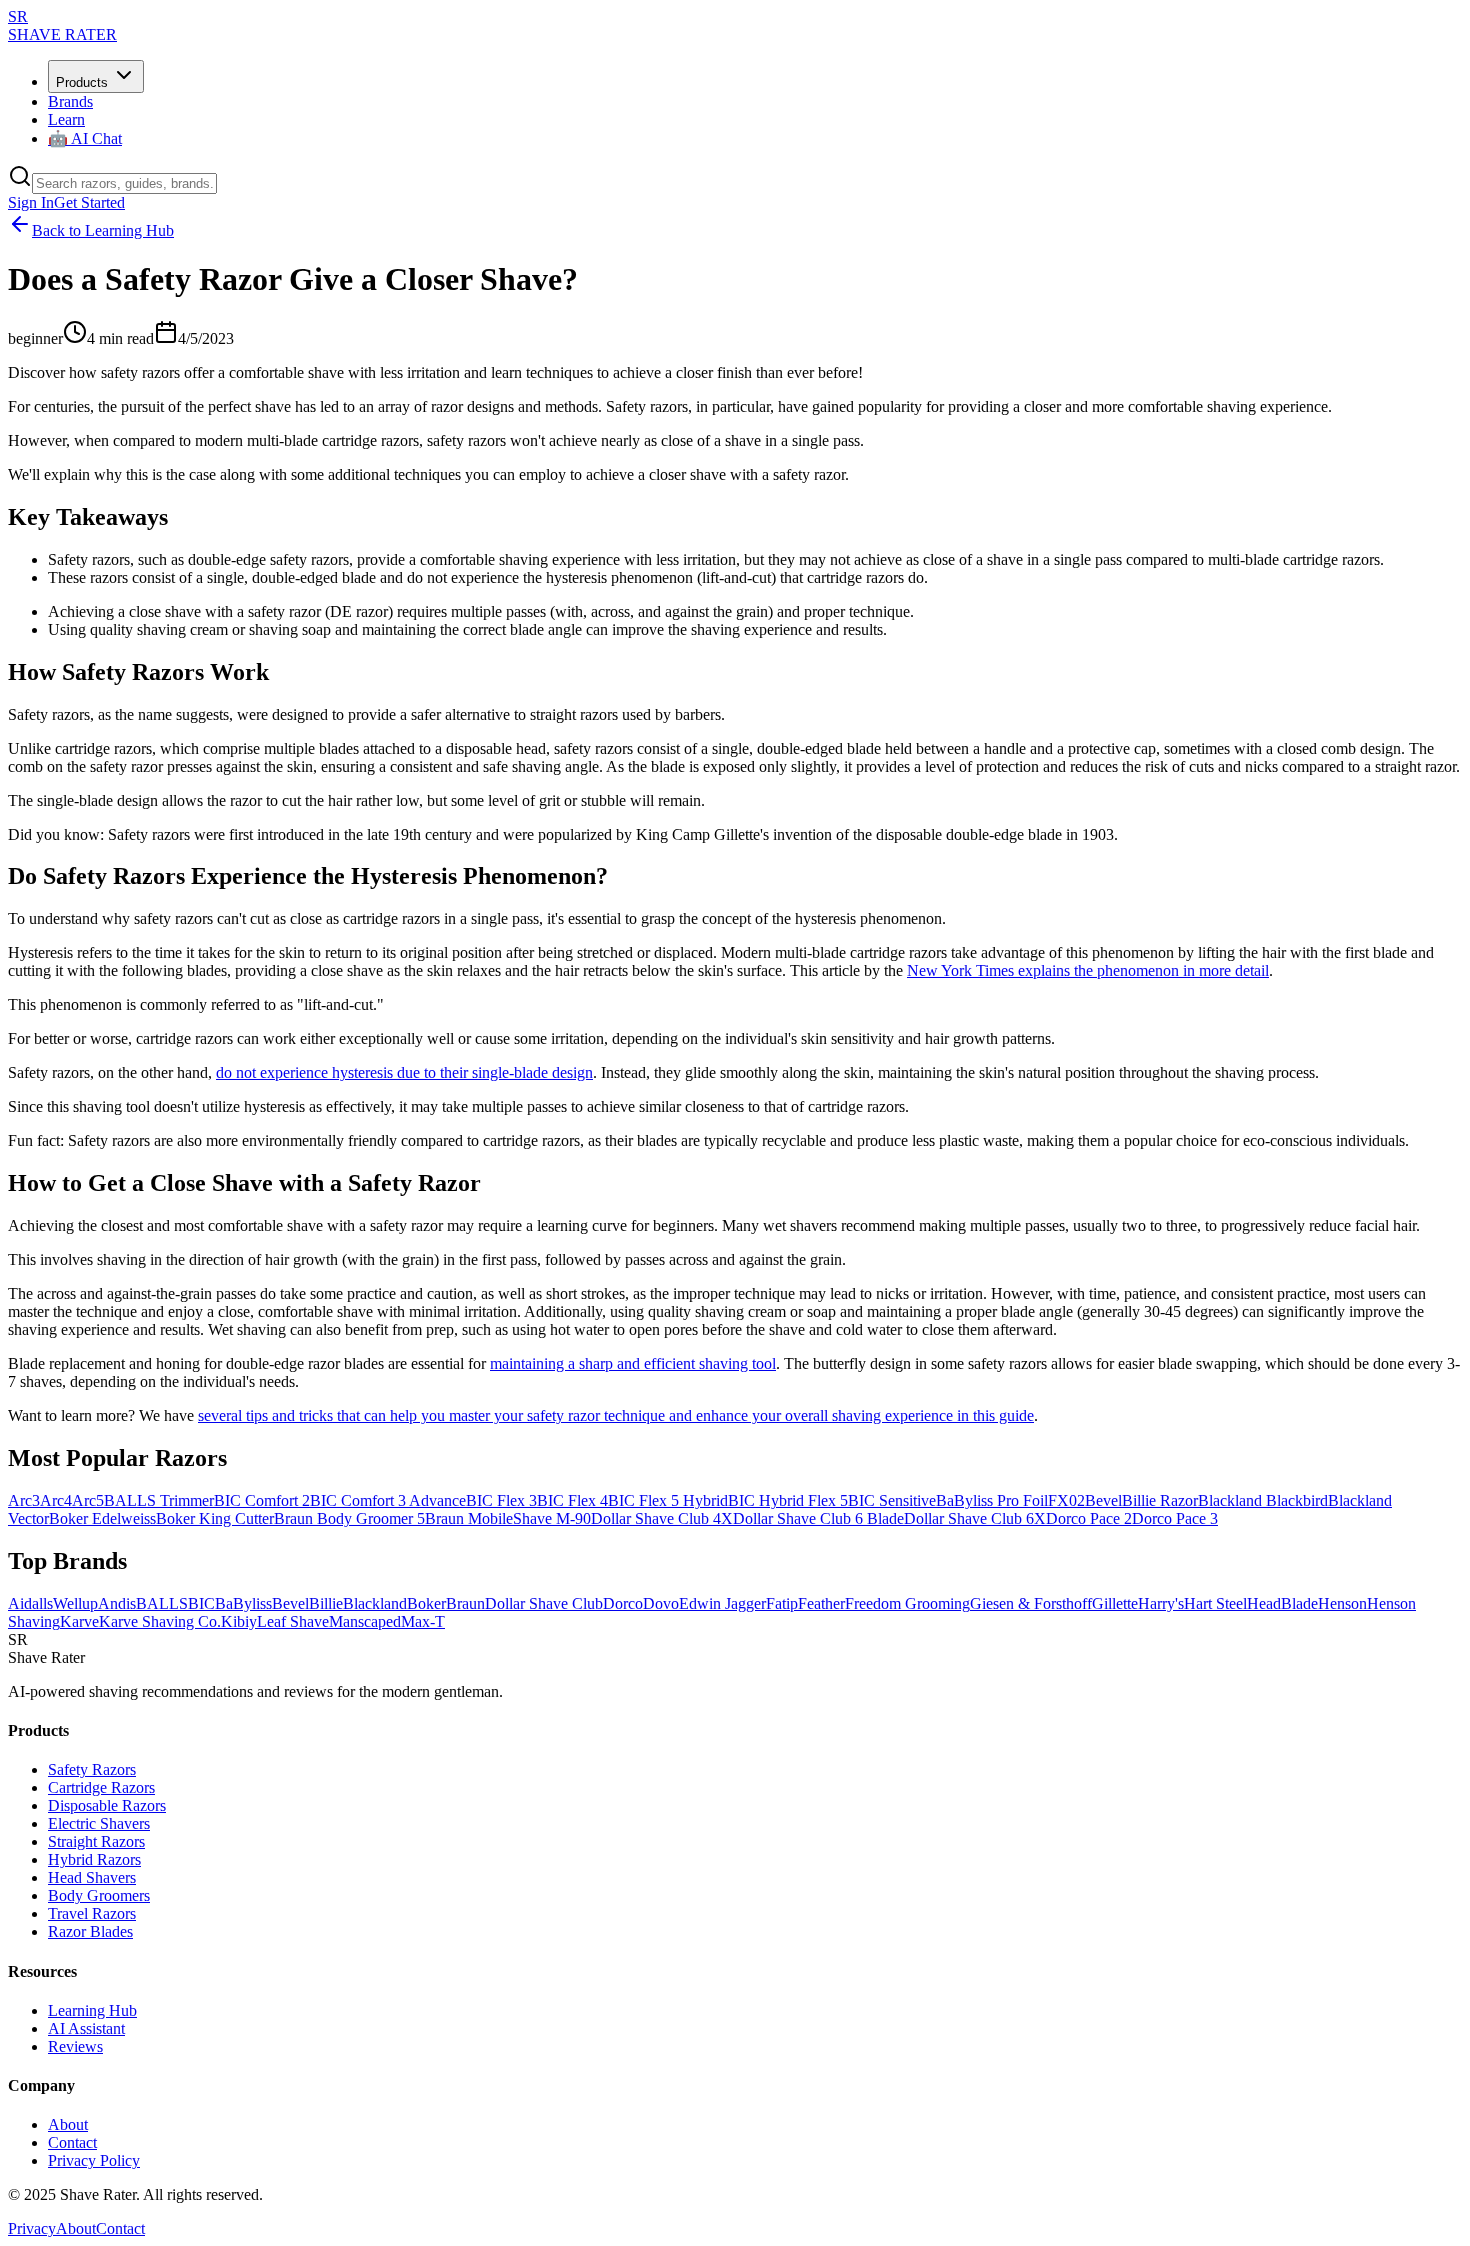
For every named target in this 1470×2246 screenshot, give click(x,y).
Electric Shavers (99, 1823)
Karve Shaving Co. (160, 1621)
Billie (326, 1603)
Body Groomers (99, 1895)
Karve (79, 1621)
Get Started (89, 202)
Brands (70, 101)
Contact (72, 2142)
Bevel (1103, 1500)
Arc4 (56, 1500)
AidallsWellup (53, 1603)
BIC (201, 1603)
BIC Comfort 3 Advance (388, 1500)
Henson (1342, 1603)
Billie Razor (1160, 1500)
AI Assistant (86, 2028)
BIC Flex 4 (572, 1500)
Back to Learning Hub (103, 230)
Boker (426, 1603)
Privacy (32, 2228)
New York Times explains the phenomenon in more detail (1088, 970)
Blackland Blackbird (1263, 1500)
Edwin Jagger (722, 1603)
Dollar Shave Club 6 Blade (818, 1518)
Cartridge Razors (101, 1787)
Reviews (75, 2046)
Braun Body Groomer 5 (349, 1518)
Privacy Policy (94, 2160)
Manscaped (365, 1621)
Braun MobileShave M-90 (508, 1518)
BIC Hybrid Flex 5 (788, 1500)
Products (82, 82)
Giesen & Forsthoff (1031, 1603)
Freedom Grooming (907, 1603)
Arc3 (24, 1500)
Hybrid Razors (94, 1859)
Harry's (1161, 1603)
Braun (465, 1603)
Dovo (661, 1603)
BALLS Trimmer (159, 1500)
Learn (66, 119)
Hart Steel (1215, 1603)
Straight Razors (96, 1841)
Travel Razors (92, 1913)
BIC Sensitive (892, 1500)
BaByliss (243, 1603)
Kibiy (239, 1621)
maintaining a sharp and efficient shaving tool (633, 1363)
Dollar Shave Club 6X (975, 1518)
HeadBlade (1282, 1603)
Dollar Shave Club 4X (662, 1518)
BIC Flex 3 (501, 1500)
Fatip (782, 1603)
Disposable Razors (107, 1805)
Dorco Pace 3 (1175, 1518)
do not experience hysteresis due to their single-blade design (404, 1072)
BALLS (162, 1603)
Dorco (623, 1603)
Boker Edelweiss (102, 1518)
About (68, 2124)
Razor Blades (90, 1931)
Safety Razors (92, 1769)
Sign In (31, 202)
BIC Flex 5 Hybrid (668, 1500)
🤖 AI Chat (85, 138)
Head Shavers (92, 1877)
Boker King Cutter (215, 1518)
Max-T (423, 1621)
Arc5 (88, 1500)
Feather (821, 1603)
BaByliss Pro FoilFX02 (1010, 1500)
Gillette (1115, 1603)
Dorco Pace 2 (1089, 1518)
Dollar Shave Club (544, 1603)
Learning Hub (92, 2010)
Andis (117, 1603)
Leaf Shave (293, 1621)
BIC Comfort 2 (262, 1500)
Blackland (375, 1603)
